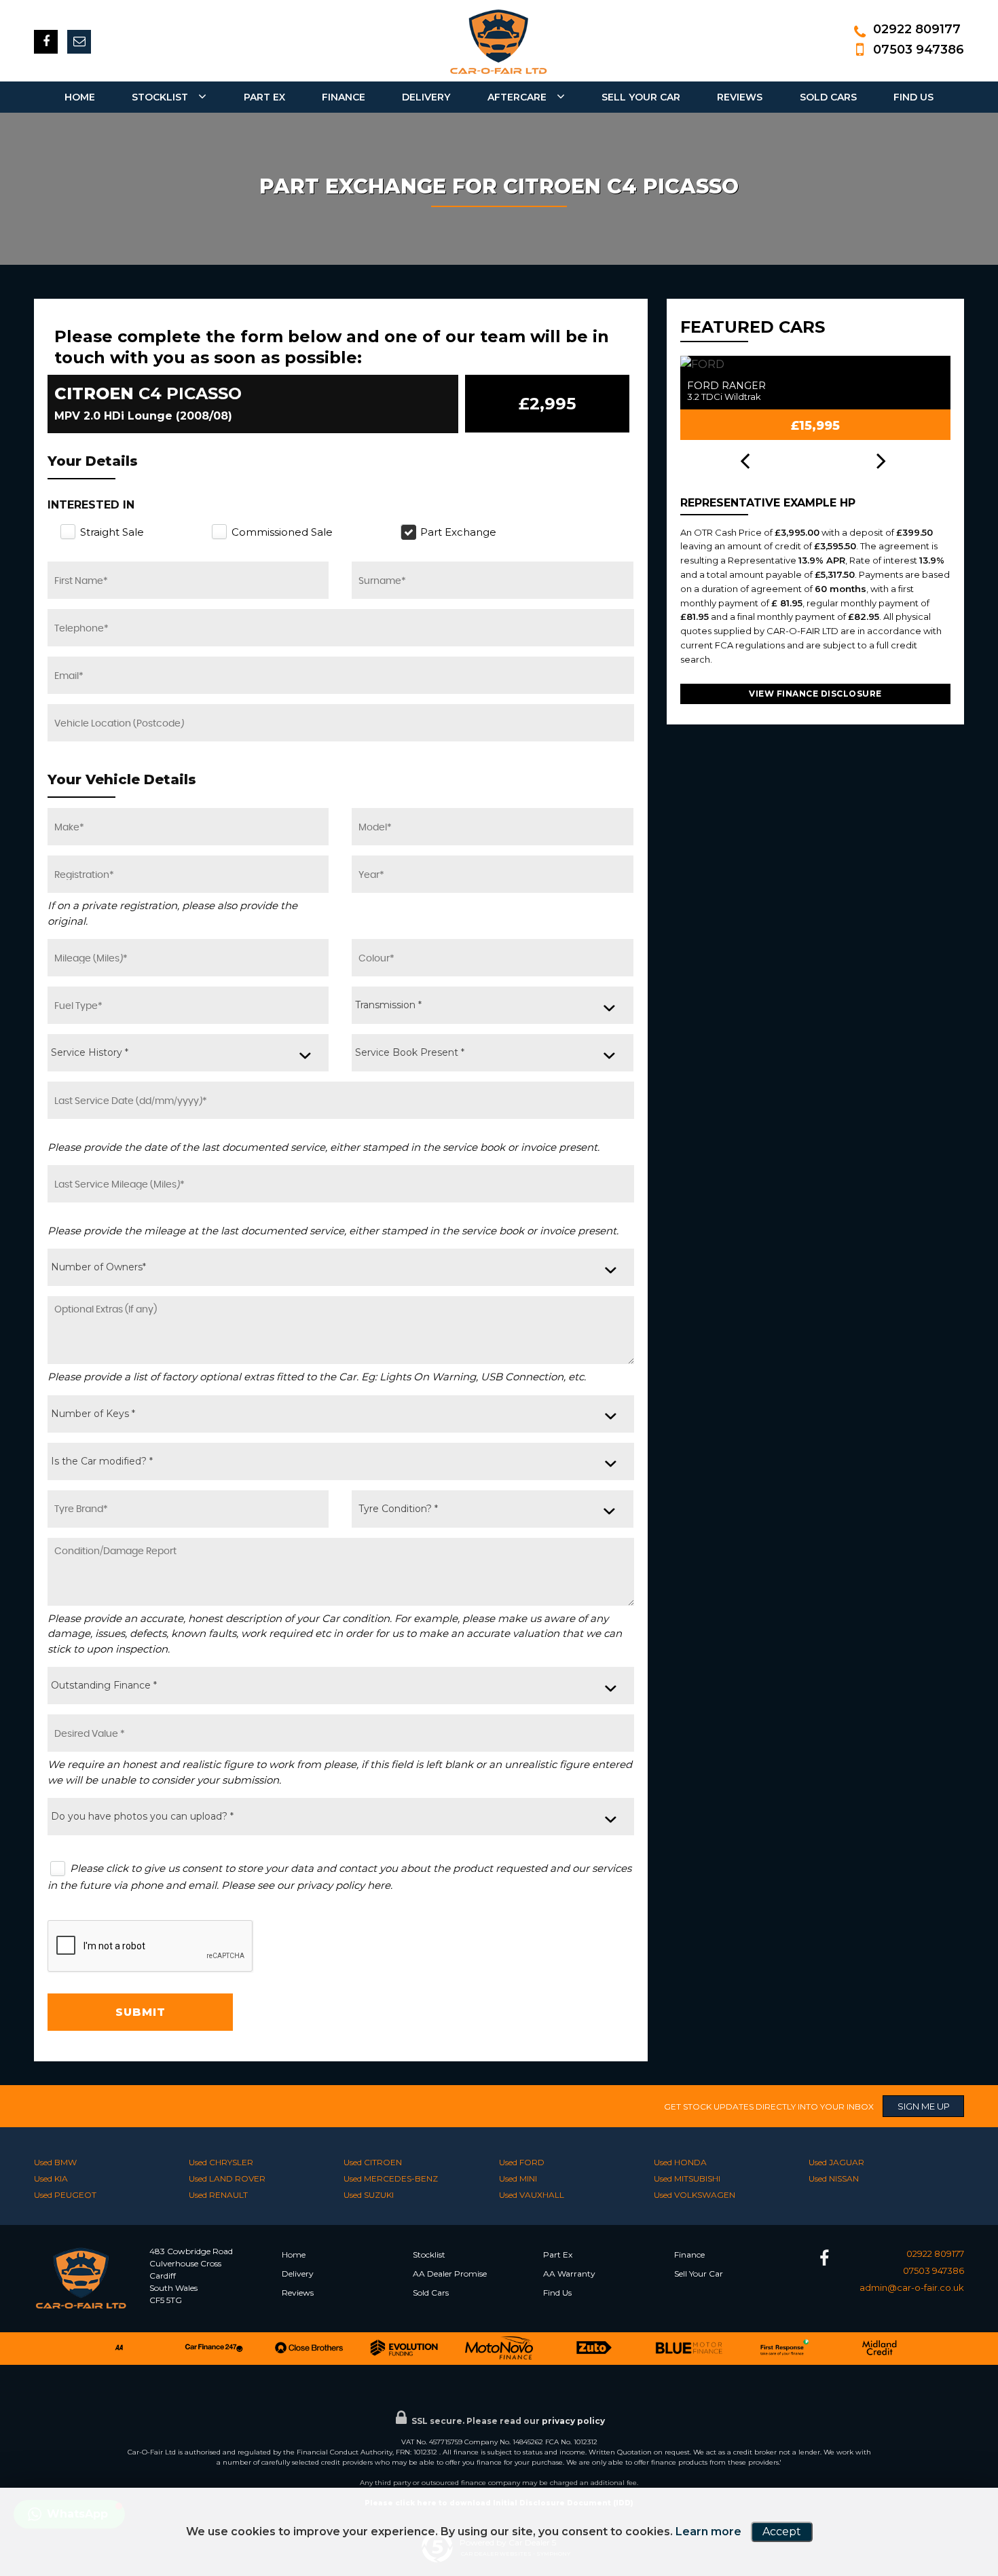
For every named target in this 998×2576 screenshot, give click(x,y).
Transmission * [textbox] (388, 1005)
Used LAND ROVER (227, 2178)
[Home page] (499, 41)
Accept (782, 2532)
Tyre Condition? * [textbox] (398, 1509)
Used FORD (522, 2162)
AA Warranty (569, 2274)
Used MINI (518, 2178)
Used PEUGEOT (65, 2195)
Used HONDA (680, 2162)
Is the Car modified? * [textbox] (102, 1461)
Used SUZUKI (369, 2195)
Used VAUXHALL (532, 2195)
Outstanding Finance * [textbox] (104, 1685)
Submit (141, 2012)
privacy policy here (344, 1885)
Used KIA (51, 2178)
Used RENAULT (218, 2195)
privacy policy (573, 2421)
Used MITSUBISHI (687, 2178)
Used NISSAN (834, 2178)
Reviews (740, 97)
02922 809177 (917, 29)
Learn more (708, 2532)
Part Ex (264, 97)
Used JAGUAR (836, 2162)
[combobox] (492, 1005)
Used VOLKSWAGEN (695, 2195)
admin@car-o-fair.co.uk (912, 2287)
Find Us (913, 97)
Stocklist (160, 97)
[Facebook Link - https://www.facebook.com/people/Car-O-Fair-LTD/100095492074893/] (46, 42)
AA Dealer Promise (450, 2274)
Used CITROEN (373, 2162)
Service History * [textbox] (90, 1052)
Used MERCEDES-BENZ (391, 2178)
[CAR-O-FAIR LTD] (92, 2307)
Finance (344, 97)
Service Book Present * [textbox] (410, 1052)
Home (80, 97)
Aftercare (517, 97)
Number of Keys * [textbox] (93, 1414)
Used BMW (55, 2162)
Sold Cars (828, 97)
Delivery (298, 2274)
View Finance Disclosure (815, 694)
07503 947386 (919, 50)
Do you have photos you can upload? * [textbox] (142, 1816)
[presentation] (745, 462)
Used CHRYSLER (221, 2162)
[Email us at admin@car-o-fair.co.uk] (79, 42)
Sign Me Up (924, 2106)
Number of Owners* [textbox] (98, 1267)
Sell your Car (641, 97)
